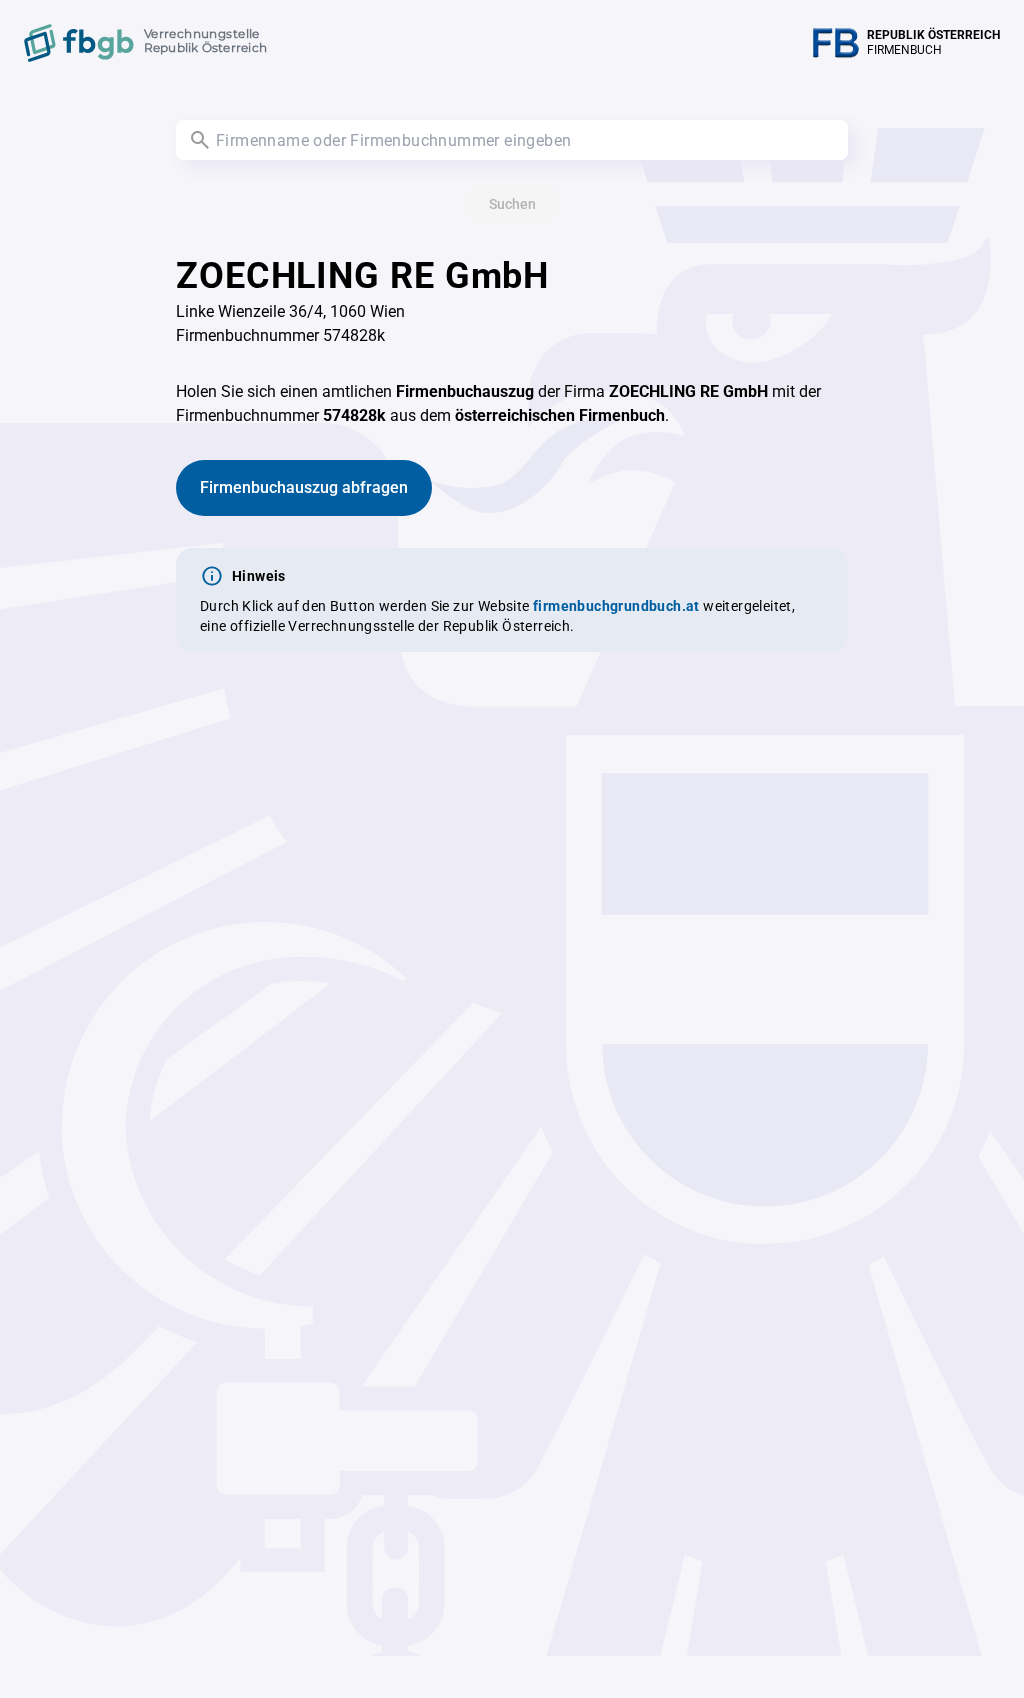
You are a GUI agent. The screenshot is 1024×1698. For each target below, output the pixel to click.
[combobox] (512, 140)
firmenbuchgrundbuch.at (616, 606)
